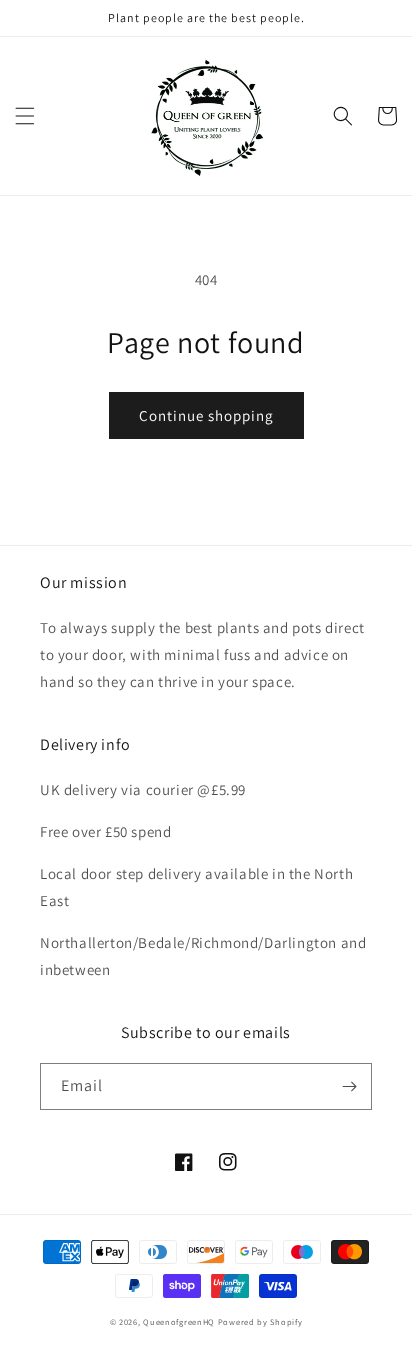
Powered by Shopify (260, 1321)
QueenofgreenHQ (179, 1321)
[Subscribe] (349, 1086)
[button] (25, 116)
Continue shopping (206, 415)
